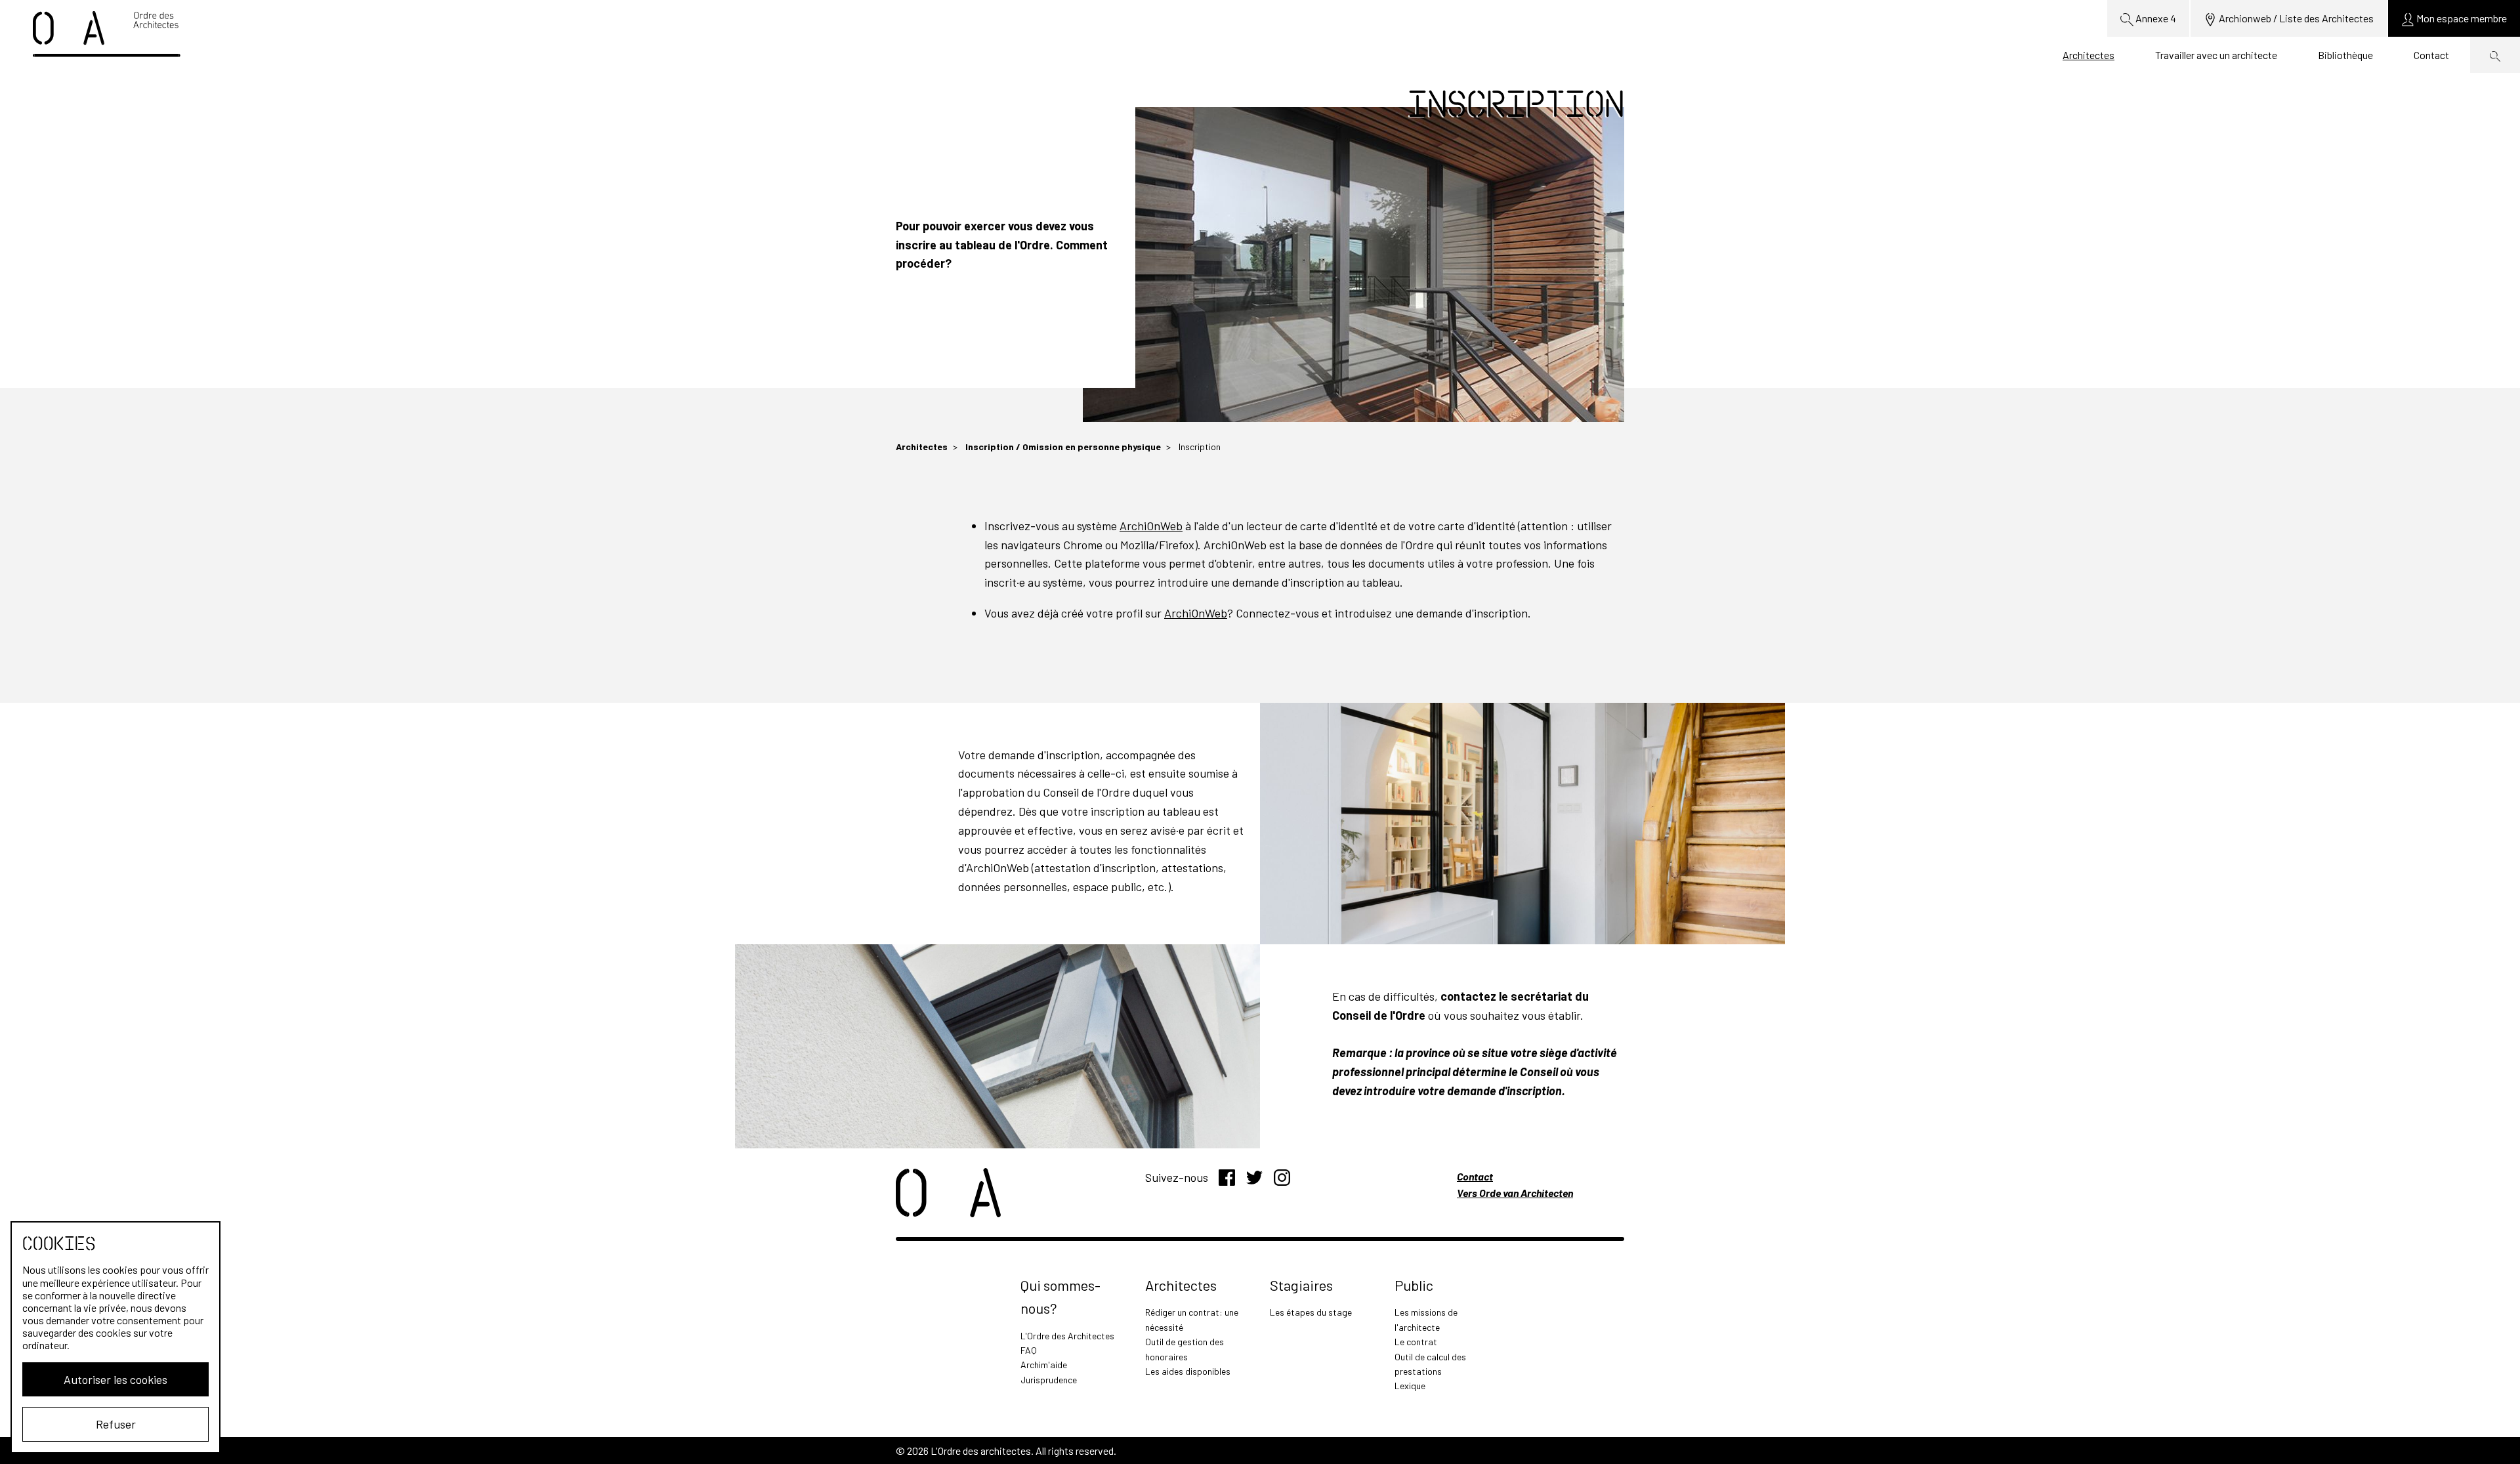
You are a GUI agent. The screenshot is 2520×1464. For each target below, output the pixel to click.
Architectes (2089, 55)
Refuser (116, 1424)
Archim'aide (1044, 1365)
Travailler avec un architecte (2216, 55)
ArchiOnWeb (1151, 526)
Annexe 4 (2155, 18)
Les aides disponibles (1188, 1371)
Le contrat (1416, 1342)
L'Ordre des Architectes (1067, 1336)
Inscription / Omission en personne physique (1063, 447)
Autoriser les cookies (115, 1379)
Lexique (1410, 1386)
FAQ (1029, 1350)
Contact (2431, 55)
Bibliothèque (2345, 55)
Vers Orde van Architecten (1515, 1193)
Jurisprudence (1049, 1380)
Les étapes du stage (1311, 1312)
